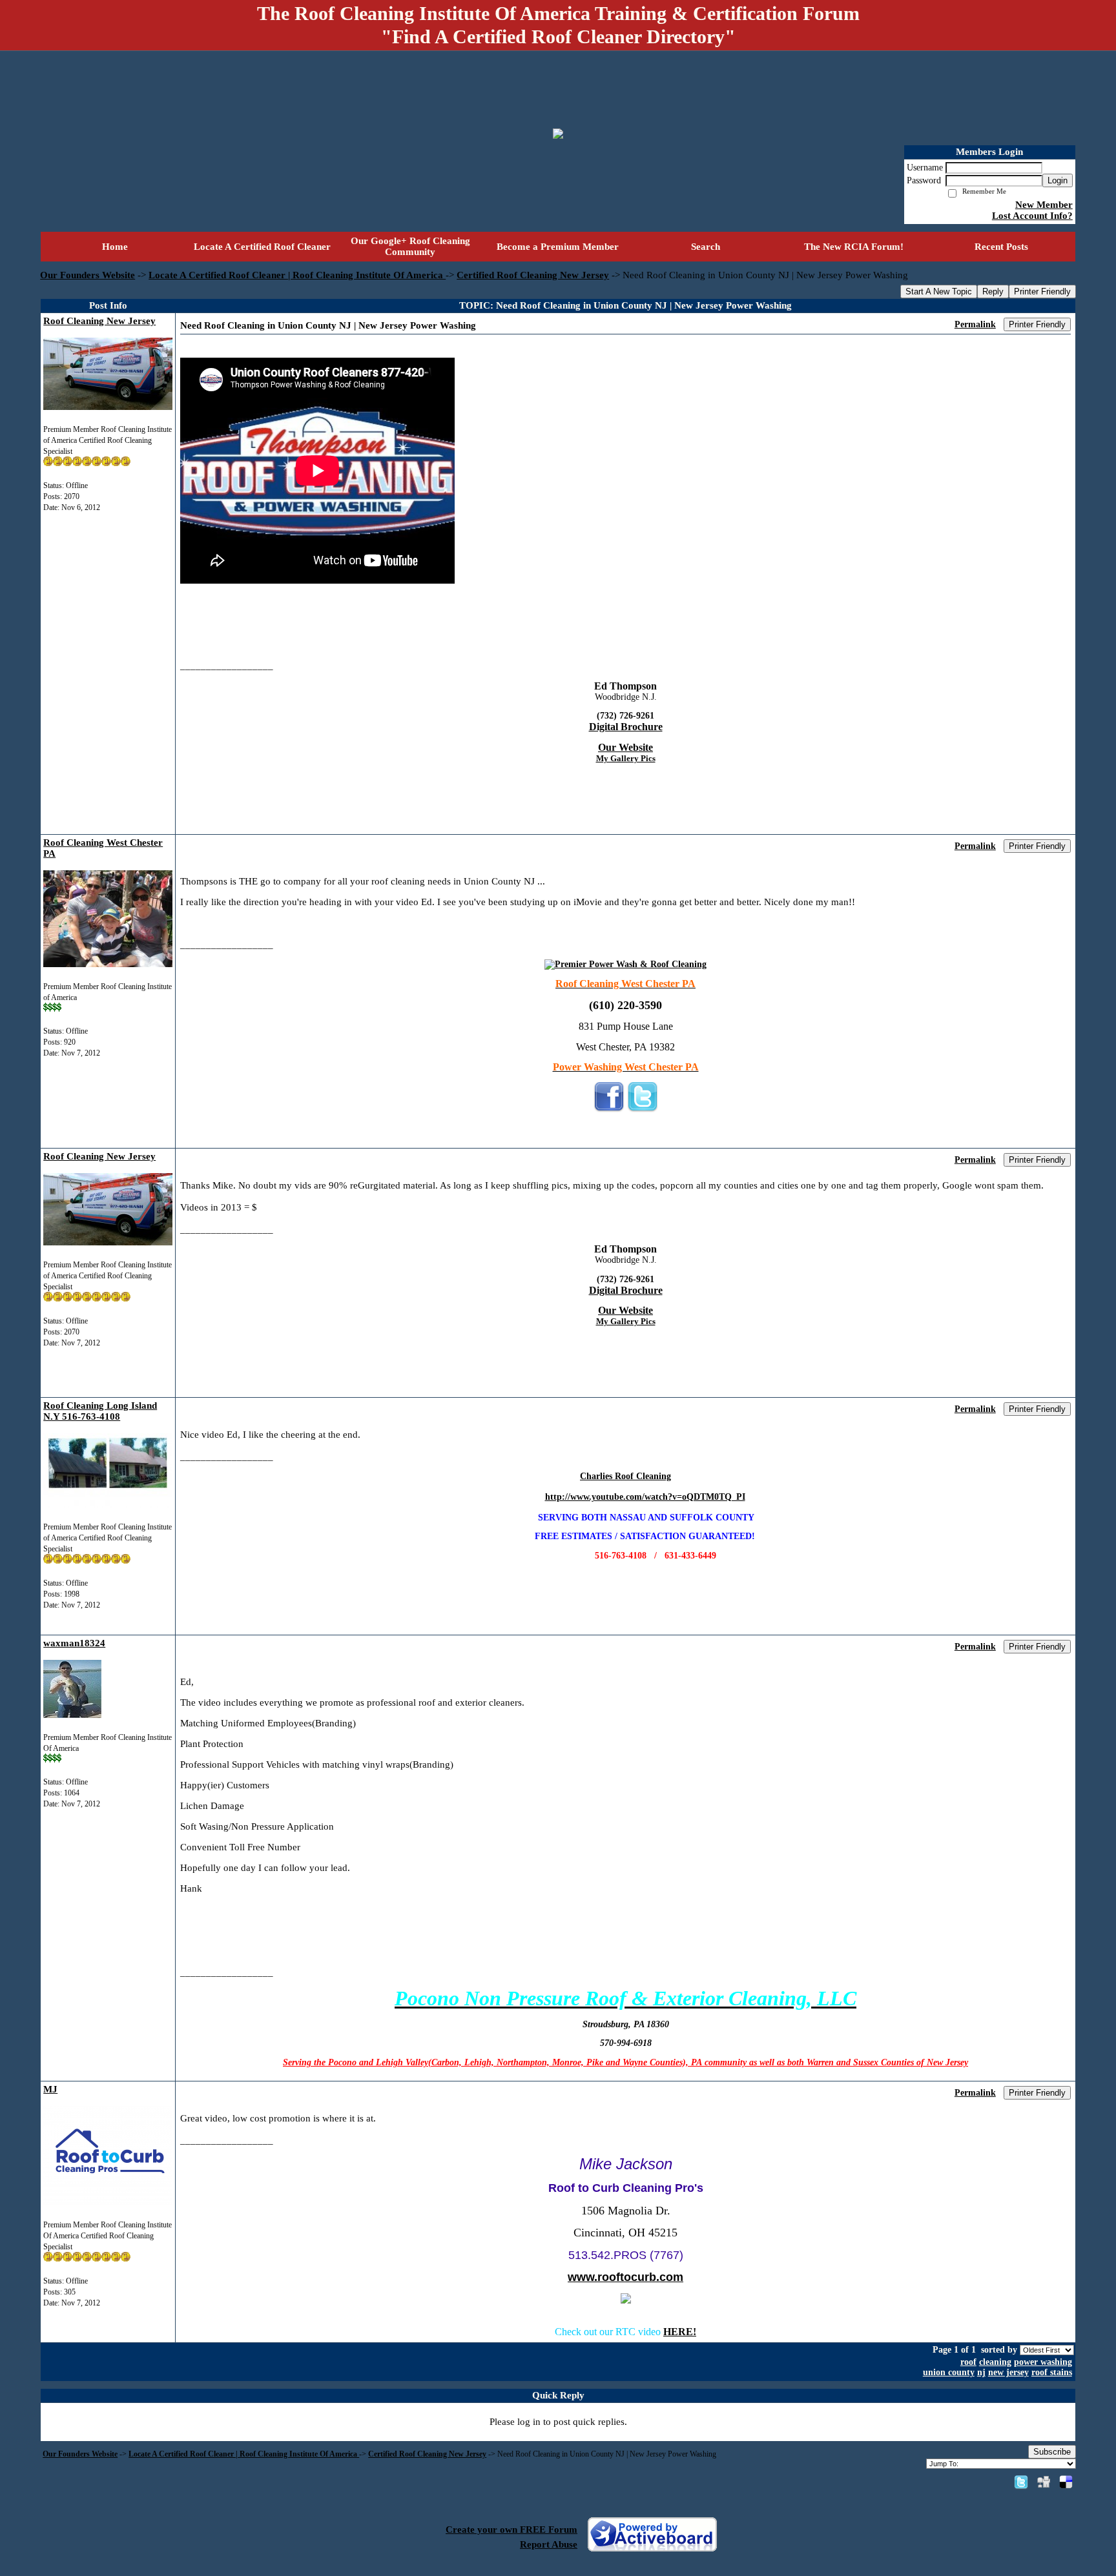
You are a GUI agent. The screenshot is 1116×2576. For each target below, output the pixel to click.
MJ (50, 2089)
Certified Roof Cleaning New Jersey (533, 275)
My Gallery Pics (626, 758)
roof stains (1052, 2372)
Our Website (625, 747)
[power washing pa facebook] (609, 1110)
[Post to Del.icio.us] (1066, 2482)
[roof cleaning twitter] (643, 1110)
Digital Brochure (626, 727)
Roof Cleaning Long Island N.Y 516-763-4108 (100, 1411)
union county (949, 2372)
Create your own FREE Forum (512, 2530)
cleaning (995, 2362)
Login (1058, 180)
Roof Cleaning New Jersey (99, 321)
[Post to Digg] (1044, 2482)
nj (981, 2372)
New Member (1044, 205)
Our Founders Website (88, 275)
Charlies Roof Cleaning (625, 1476)
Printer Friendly (1042, 291)
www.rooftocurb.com (625, 2277)
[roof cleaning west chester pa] (625, 964)
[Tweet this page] (1021, 2482)
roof (968, 2362)
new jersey (1008, 2372)
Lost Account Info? (1032, 216)
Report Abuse (549, 2544)
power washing (1043, 2362)
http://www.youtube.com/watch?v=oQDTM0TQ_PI (645, 1497)
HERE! (680, 2332)
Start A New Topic (939, 291)
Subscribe (1052, 2452)
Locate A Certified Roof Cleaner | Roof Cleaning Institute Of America (297, 275)
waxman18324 (74, 1643)
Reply (993, 291)
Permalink (975, 324)
